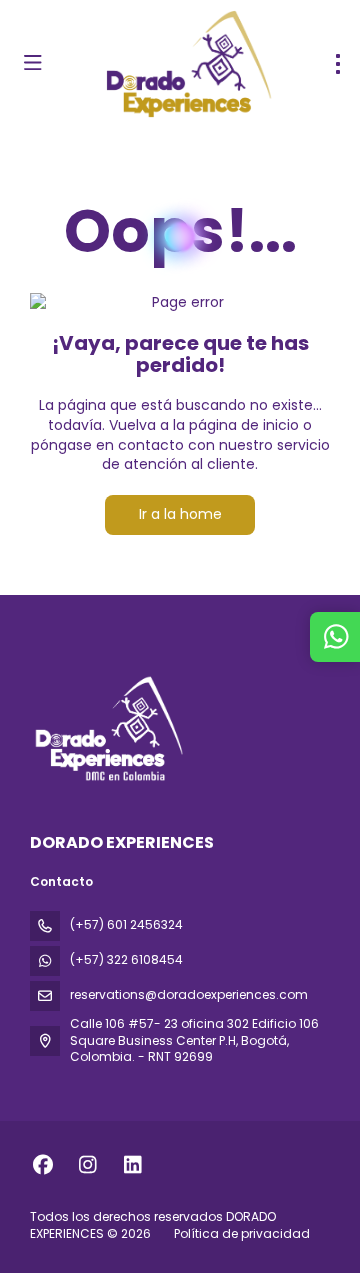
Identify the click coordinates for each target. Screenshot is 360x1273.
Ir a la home (180, 514)
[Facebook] (42, 1165)
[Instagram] (87, 1165)
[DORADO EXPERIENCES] (107, 728)
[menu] (338, 64)
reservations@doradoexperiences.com (189, 994)
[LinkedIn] (132, 1165)
